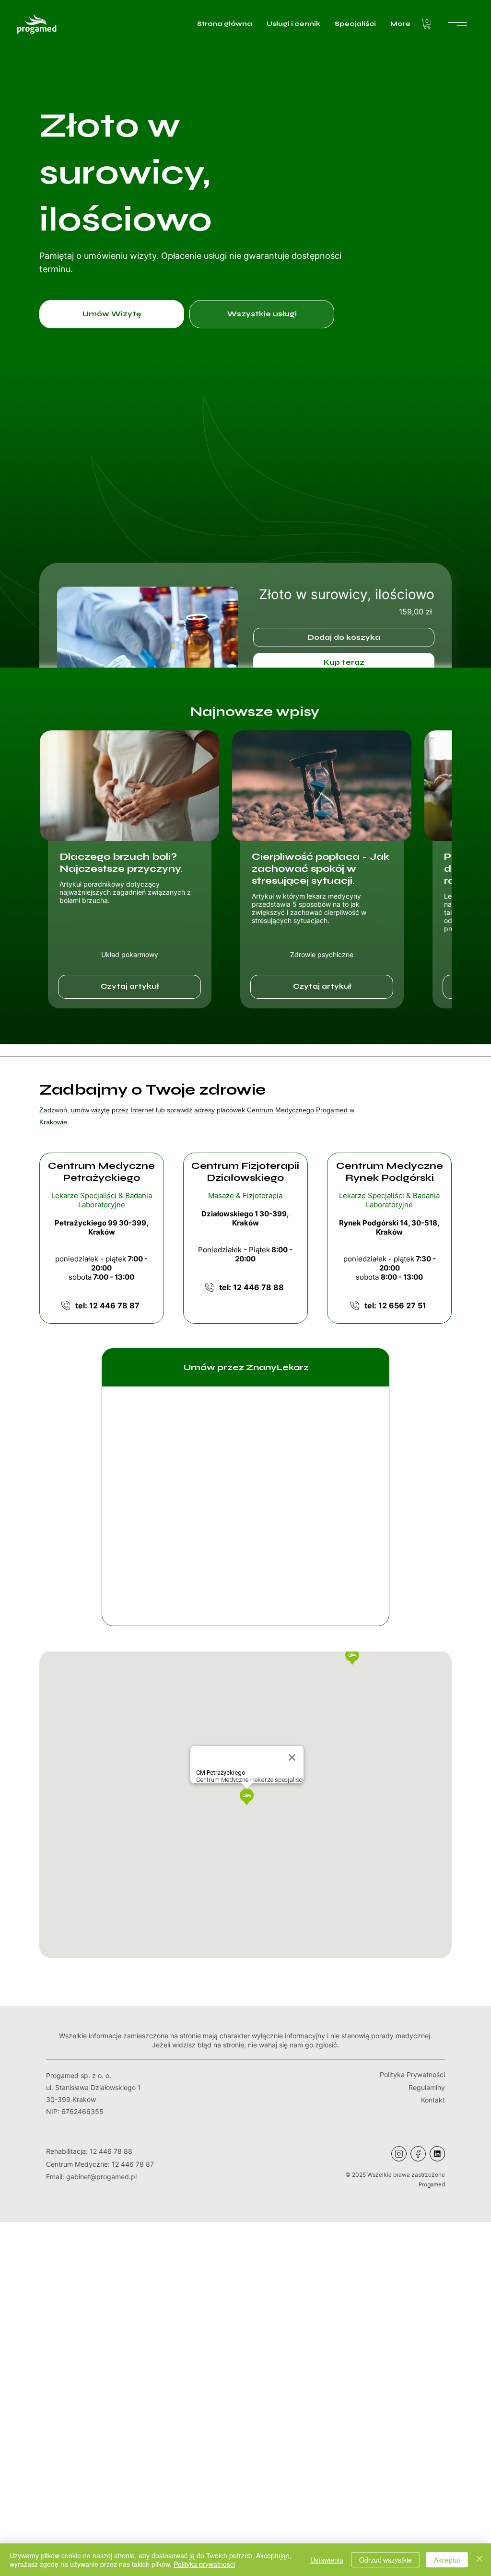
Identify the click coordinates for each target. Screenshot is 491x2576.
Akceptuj (447, 2560)
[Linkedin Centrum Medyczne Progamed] (437, 2154)
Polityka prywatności (204, 2564)
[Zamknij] (479, 2560)
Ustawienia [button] (327, 2560)
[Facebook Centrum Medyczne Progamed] (418, 2154)
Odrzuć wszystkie (386, 2560)
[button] (427, 24)
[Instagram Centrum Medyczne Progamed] (399, 2154)
